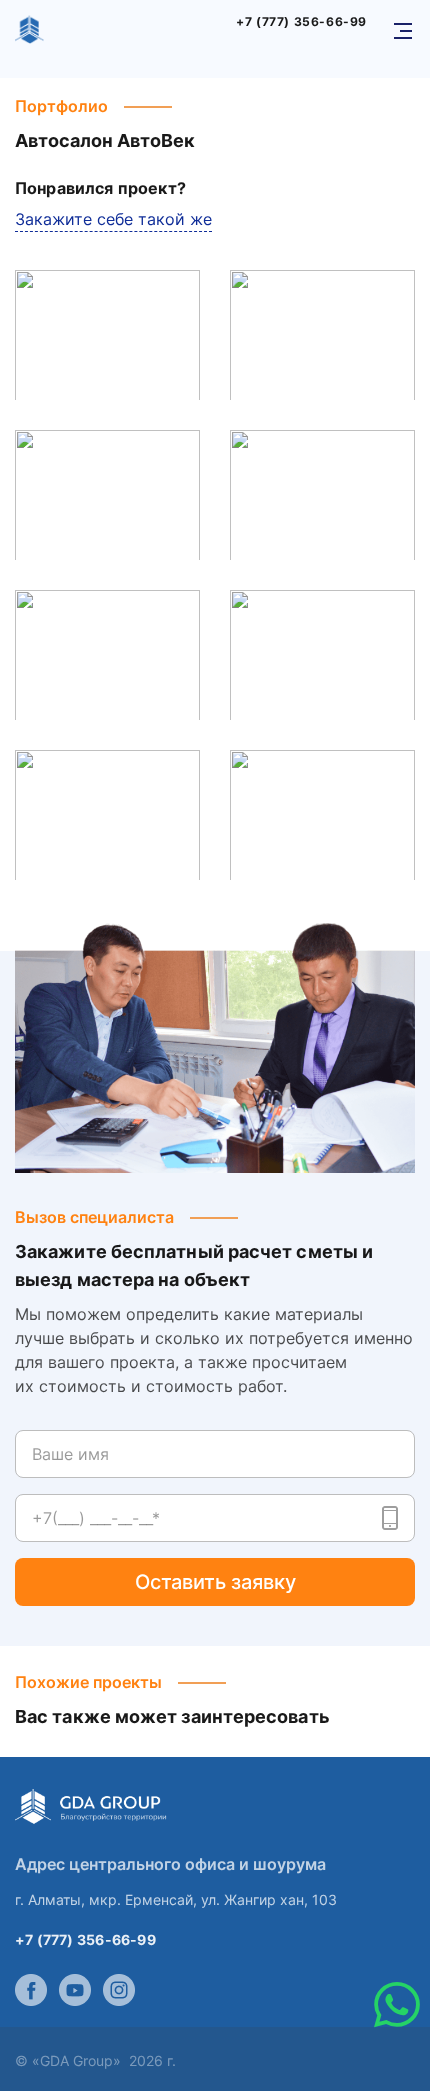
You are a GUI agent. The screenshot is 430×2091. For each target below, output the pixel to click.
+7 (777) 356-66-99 (301, 21)
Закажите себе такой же (113, 219)
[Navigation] (403, 31)
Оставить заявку (215, 1582)
